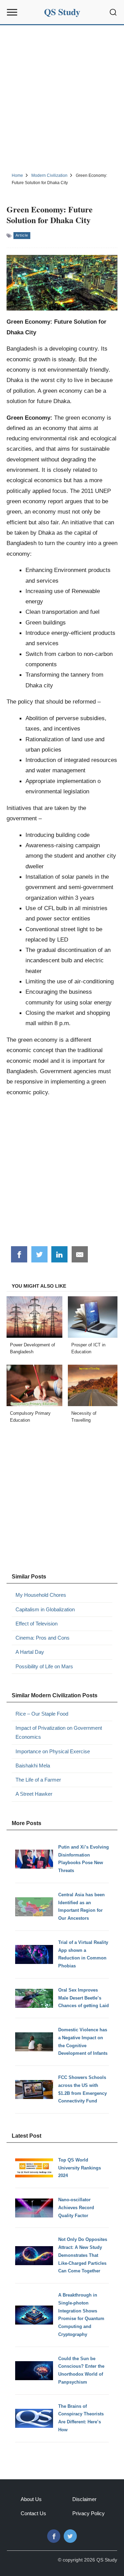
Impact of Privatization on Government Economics (59, 1732)
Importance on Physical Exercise (53, 1751)
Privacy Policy (89, 2513)
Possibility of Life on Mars (44, 1666)
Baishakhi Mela (33, 1766)
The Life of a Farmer (38, 1780)
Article (22, 235)
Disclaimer (84, 2499)
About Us (31, 2499)
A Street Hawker (34, 1794)
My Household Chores (41, 1595)
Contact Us (33, 2513)
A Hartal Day (30, 1652)
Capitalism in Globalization (45, 1609)
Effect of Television (37, 1624)
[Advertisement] (62, 98)
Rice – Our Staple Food (42, 1714)
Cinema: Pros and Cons (43, 1638)
